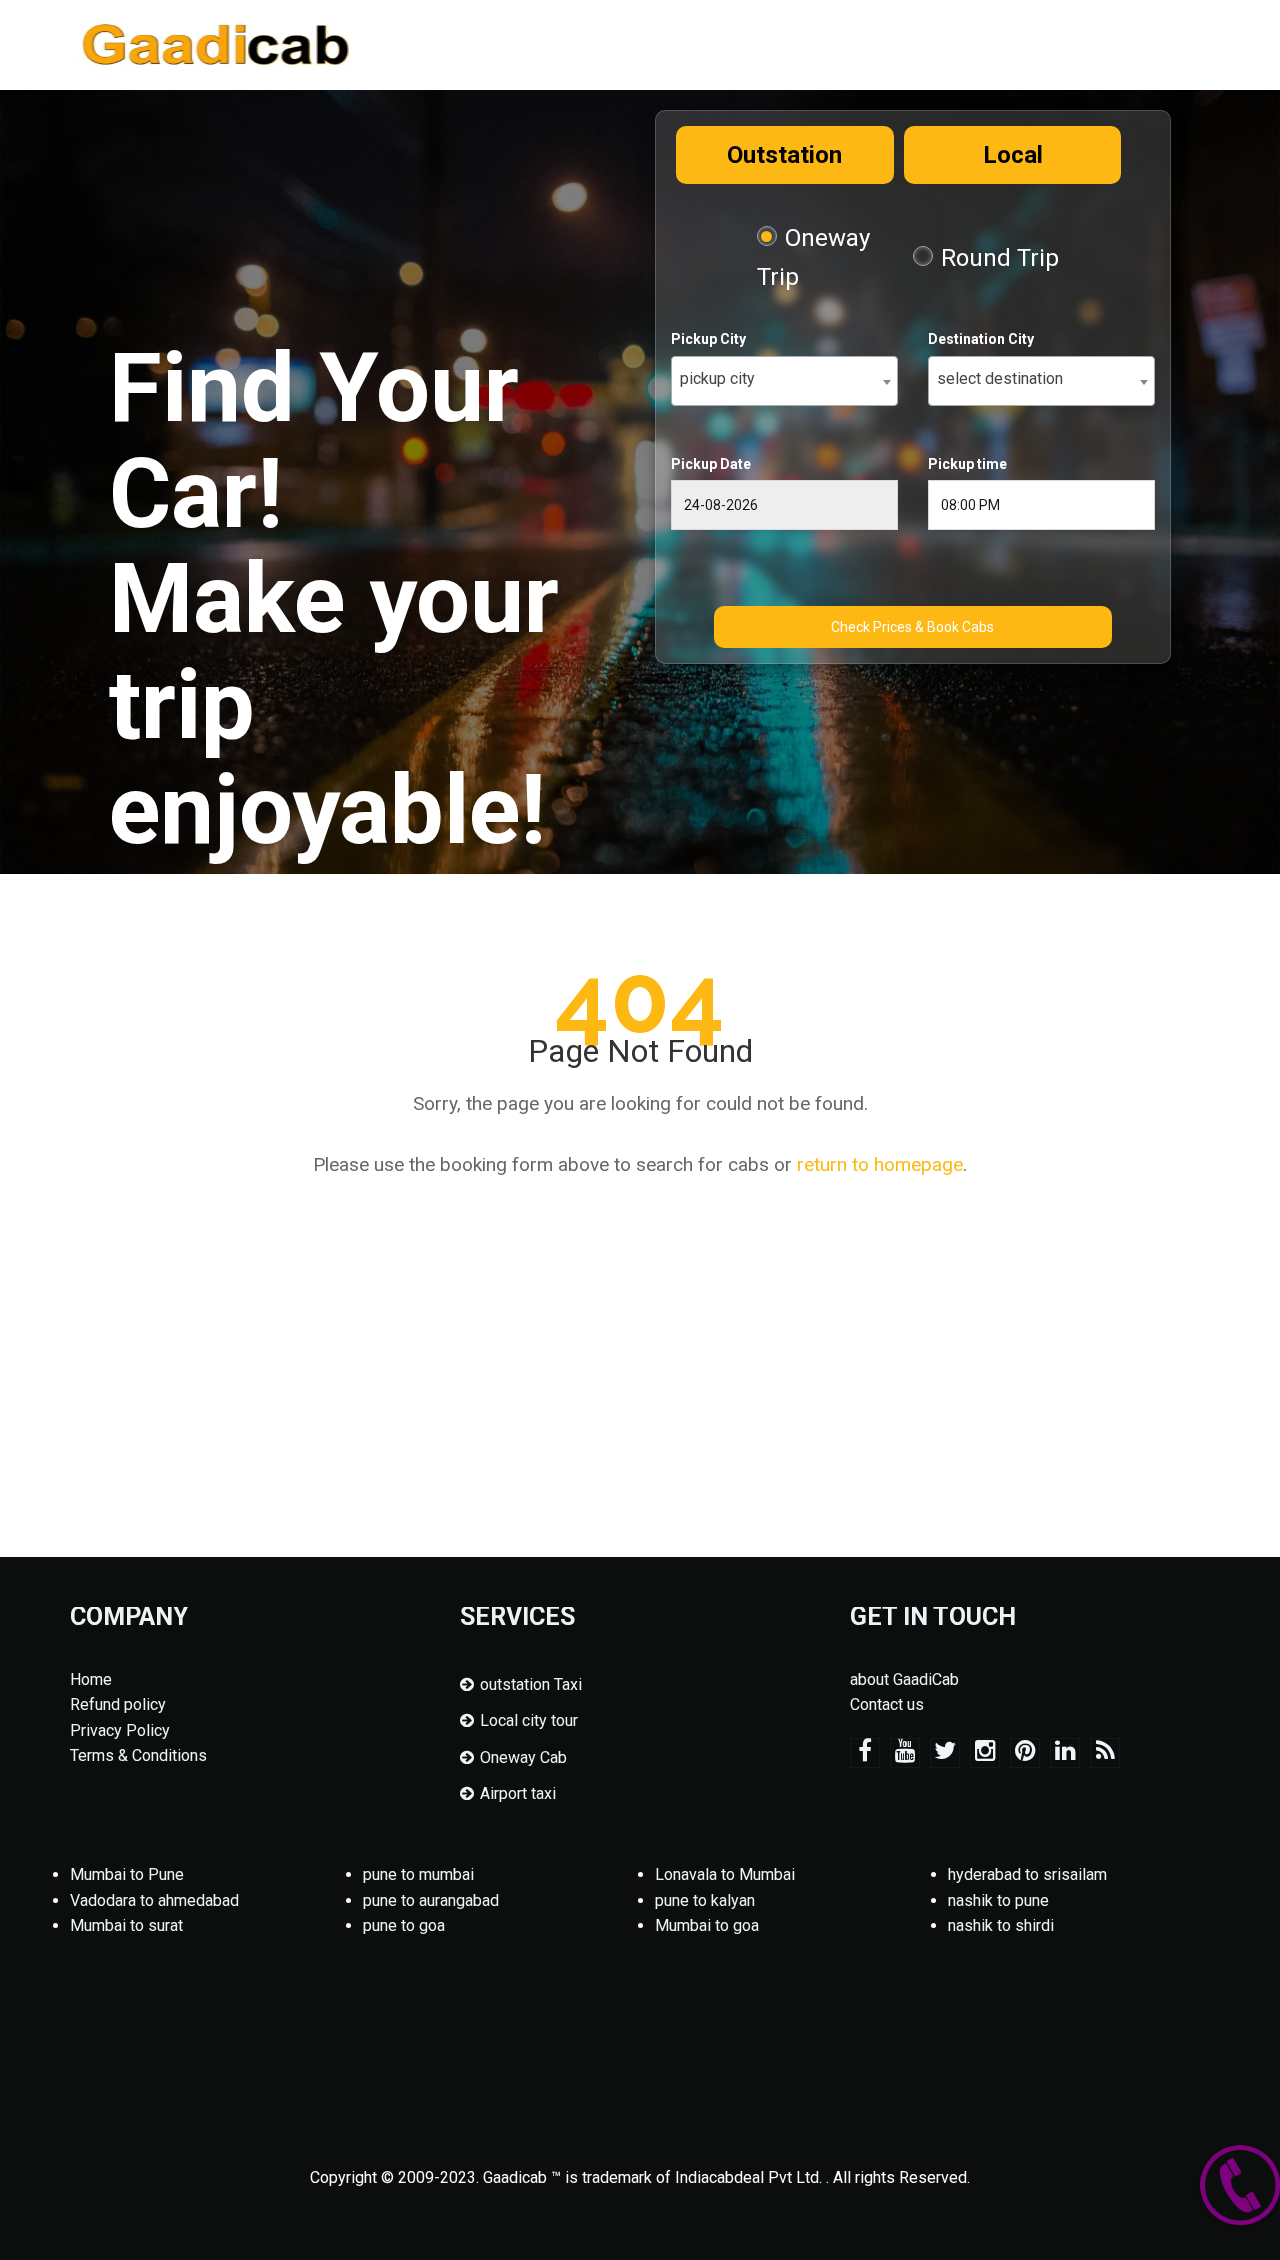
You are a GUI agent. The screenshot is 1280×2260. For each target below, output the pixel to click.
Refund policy (118, 1704)
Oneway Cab (523, 1757)
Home (91, 1679)
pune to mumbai (418, 1874)
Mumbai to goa (707, 1925)
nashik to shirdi (1001, 1925)
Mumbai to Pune (127, 1874)
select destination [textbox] (1000, 378)
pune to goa (404, 1925)
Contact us (887, 1704)
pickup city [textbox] (717, 378)
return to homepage (880, 1164)
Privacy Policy (120, 1730)
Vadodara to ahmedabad (154, 1900)
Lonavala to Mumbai (725, 1874)
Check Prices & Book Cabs (912, 627)
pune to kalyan (705, 1900)
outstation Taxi (531, 1684)
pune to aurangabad (431, 1900)
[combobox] (784, 381)
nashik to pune (998, 1900)
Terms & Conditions (138, 1755)
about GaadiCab (904, 1679)
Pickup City (708, 339)
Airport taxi (518, 1793)
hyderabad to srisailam (1027, 1874)
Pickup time (967, 464)
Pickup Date (711, 464)
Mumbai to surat (126, 1925)
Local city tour (529, 1720)
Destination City (981, 339)
